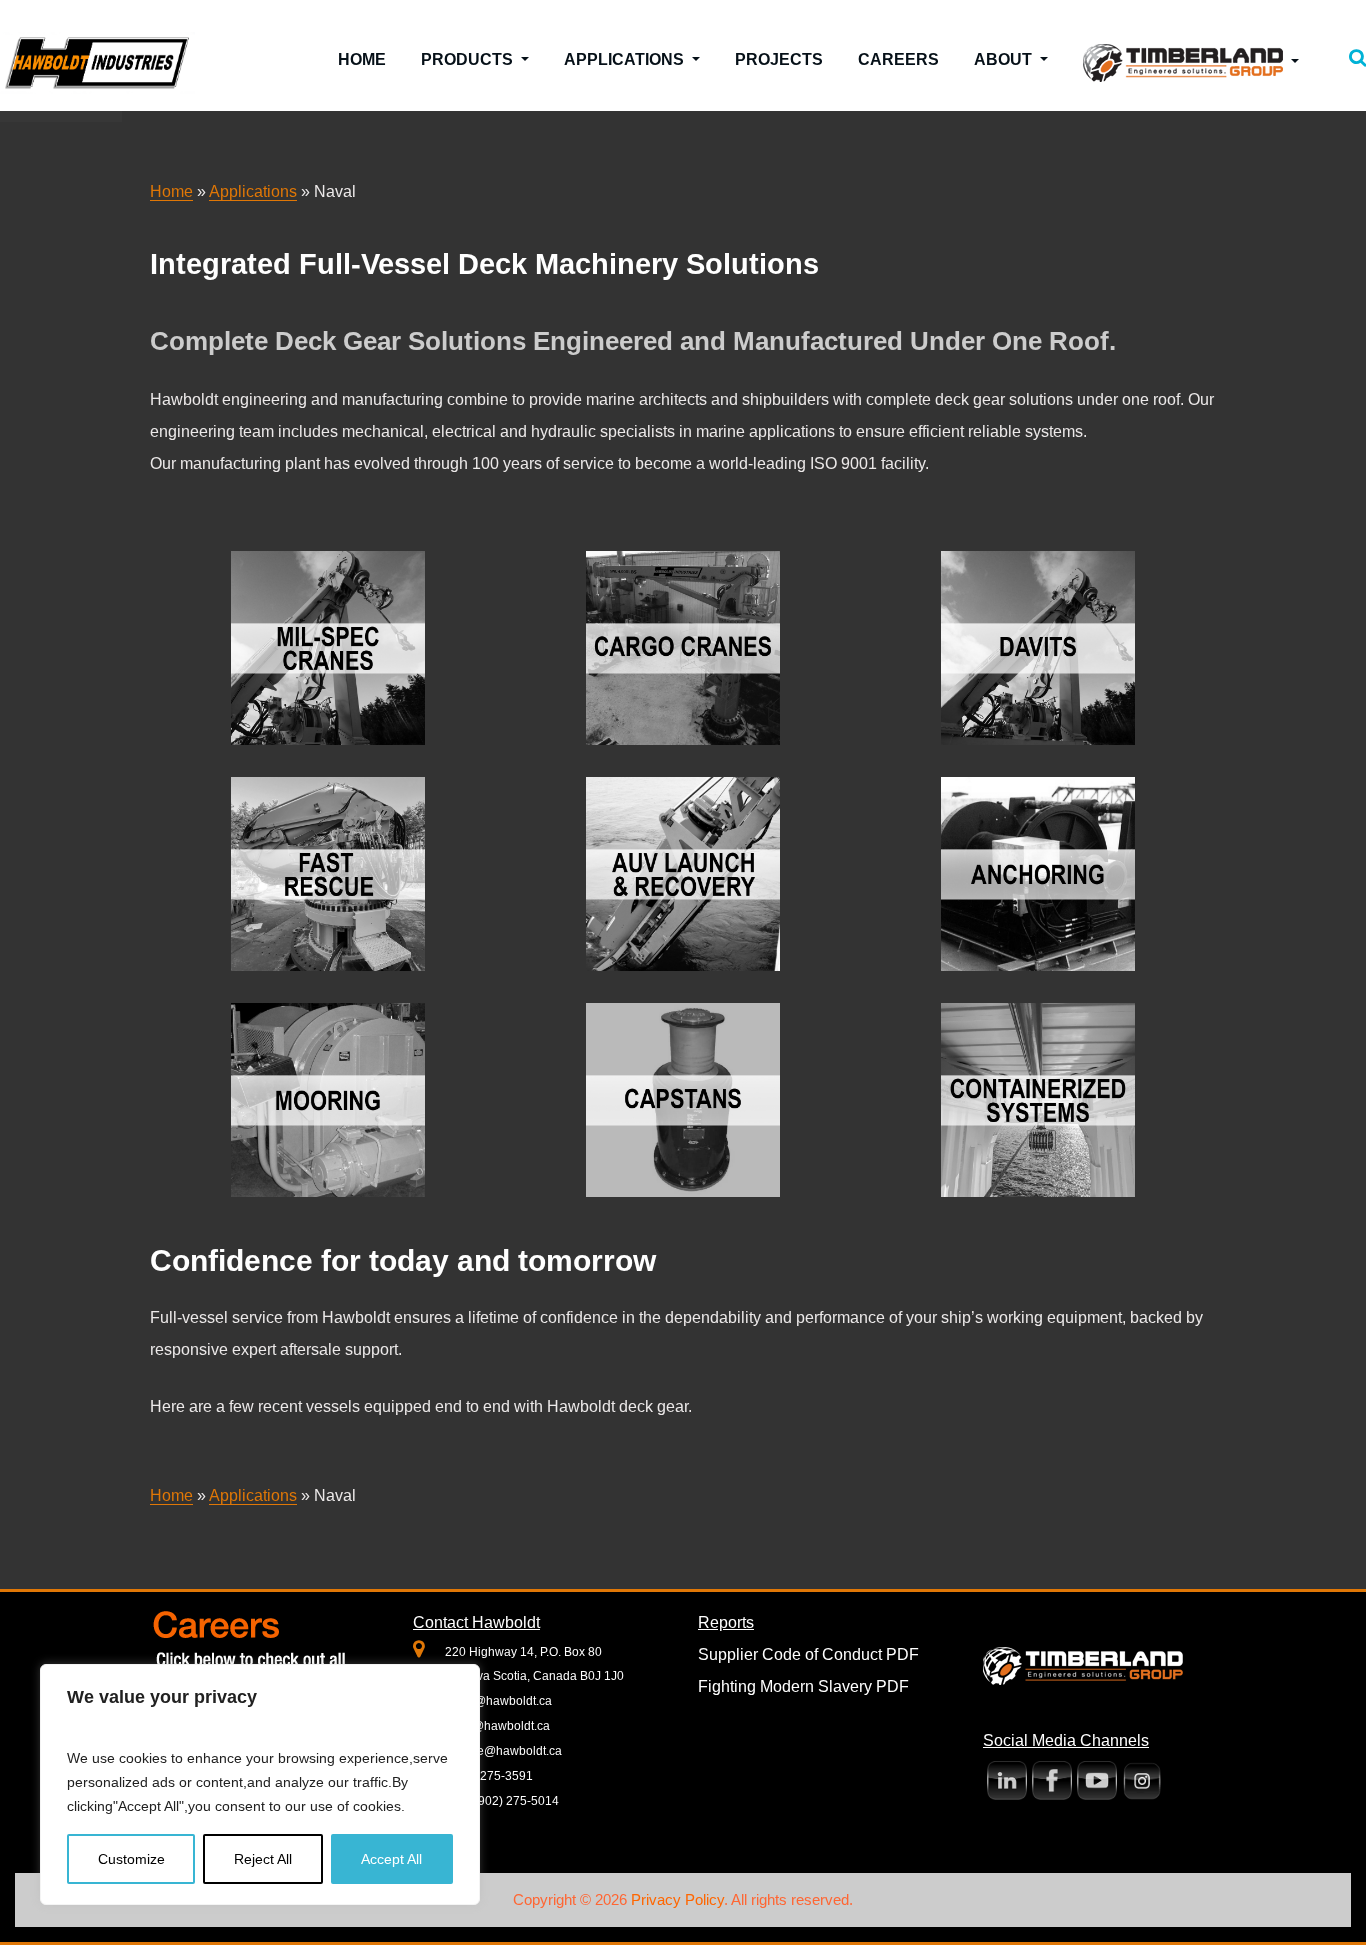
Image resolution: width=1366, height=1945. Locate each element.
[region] (260, 1784)
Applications (626, 59)
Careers (898, 59)
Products (469, 59)
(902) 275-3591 (489, 1776)
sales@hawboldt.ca (498, 1701)
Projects (779, 59)
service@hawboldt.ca (503, 1751)
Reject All (263, 1859)
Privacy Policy (677, 1899)
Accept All (391, 1859)
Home (362, 59)
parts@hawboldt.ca (497, 1726)
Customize (131, 1859)
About (1005, 59)
